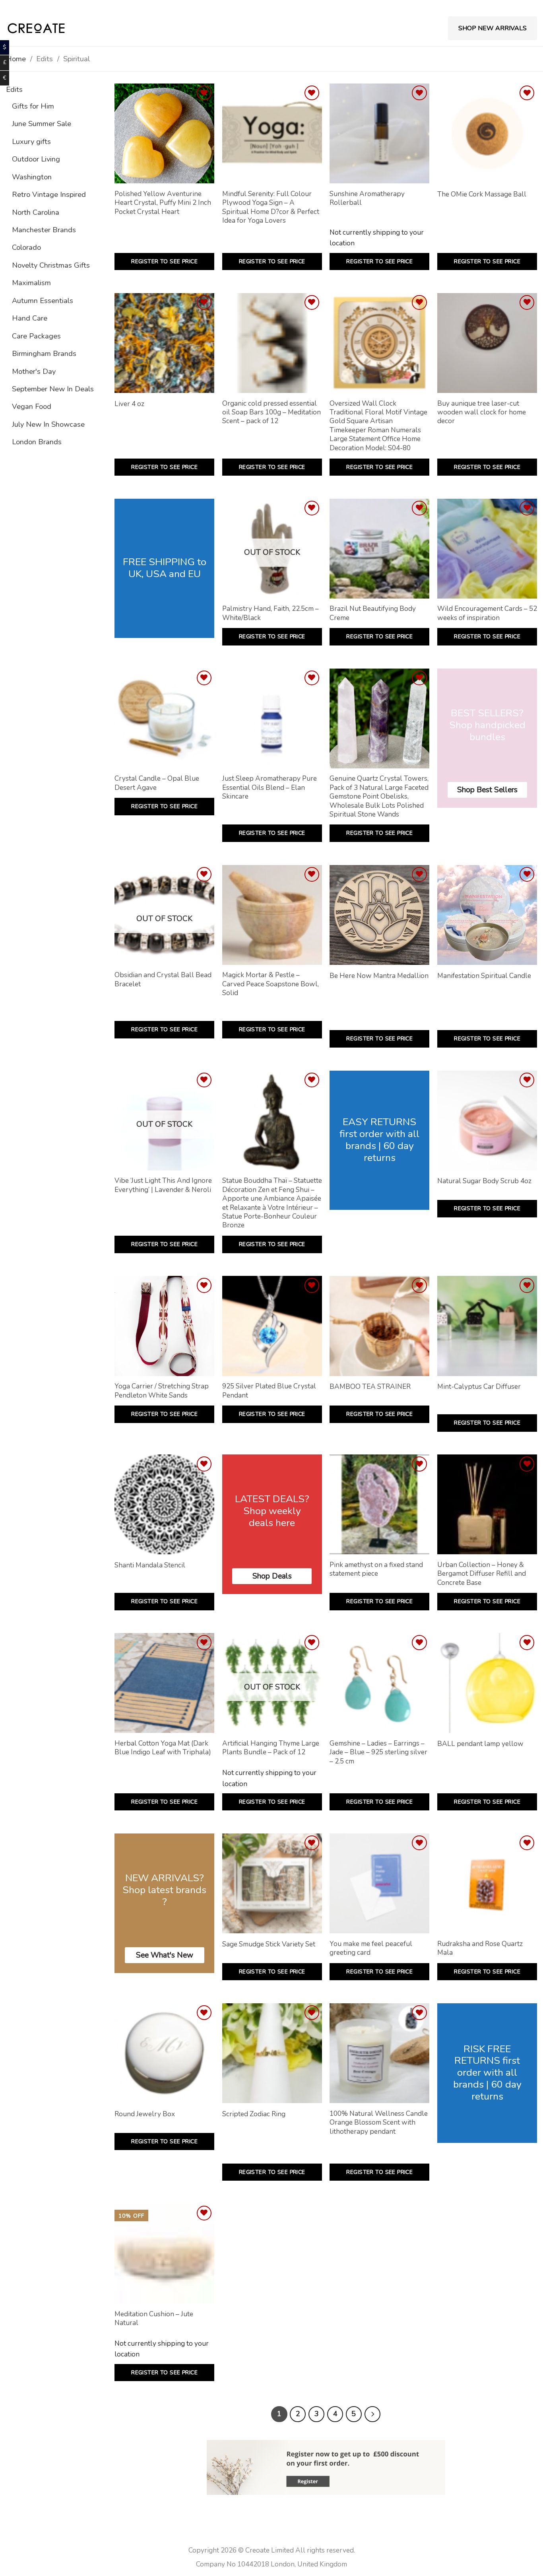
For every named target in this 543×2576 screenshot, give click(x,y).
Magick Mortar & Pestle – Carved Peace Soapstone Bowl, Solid (271, 984)
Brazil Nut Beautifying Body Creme (373, 613)
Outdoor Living (36, 159)
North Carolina (36, 212)
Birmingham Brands (44, 353)
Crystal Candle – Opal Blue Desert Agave (157, 783)
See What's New (165, 1955)
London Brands (37, 442)
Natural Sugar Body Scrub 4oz (484, 1181)
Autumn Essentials (43, 300)
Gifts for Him (33, 106)
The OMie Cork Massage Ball (482, 194)
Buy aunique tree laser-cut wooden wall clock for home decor (482, 413)
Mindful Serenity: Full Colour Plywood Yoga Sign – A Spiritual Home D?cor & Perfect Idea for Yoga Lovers (271, 207)
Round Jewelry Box (145, 2114)
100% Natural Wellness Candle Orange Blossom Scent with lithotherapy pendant (379, 2123)
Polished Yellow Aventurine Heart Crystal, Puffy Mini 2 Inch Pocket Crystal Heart (163, 203)
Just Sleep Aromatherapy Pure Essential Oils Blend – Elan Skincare (270, 788)
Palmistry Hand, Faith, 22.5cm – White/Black (271, 613)
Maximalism (31, 283)
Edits (14, 89)
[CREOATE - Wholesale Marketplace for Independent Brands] (36, 28)
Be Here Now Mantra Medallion (379, 976)
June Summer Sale (42, 123)
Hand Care (30, 318)
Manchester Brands (44, 230)
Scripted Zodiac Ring (254, 2114)
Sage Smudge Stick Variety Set (269, 1944)
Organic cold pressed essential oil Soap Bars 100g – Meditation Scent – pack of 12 (271, 413)
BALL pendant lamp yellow (480, 1744)
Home (16, 59)
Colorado (26, 247)
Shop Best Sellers (487, 790)
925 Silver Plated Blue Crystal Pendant (269, 1391)
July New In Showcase (48, 424)
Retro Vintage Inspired (49, 194)
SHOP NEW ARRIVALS (493, 28)
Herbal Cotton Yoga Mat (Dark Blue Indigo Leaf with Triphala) (163, 1748)
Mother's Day (34, 371)
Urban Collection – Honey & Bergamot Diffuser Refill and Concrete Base (482, 1574)
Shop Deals (272, 1576)
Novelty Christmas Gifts (51, 265)
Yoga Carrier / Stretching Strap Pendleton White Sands (162, 1391)
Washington (32, 177)
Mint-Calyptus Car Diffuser (479, 1387)
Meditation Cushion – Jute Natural (154, 2319)
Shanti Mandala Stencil (150, 1565)
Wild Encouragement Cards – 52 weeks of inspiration (487, 613)
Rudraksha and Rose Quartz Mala (480, 1948)
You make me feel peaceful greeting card (371, 1948)
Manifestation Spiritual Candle (484, 976)
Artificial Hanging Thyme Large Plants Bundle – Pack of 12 (271, 1748)
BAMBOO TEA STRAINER (370, 1387)
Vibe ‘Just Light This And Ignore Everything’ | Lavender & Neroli (163, 1185)
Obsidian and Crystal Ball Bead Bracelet (163, 980)
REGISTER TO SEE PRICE (164, 261)
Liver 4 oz (129, 404)
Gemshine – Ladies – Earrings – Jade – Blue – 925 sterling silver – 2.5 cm (378, 1753)
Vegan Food (32, 406)
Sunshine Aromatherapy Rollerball (367, 198)
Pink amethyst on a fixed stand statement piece (376, 1569)
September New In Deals (53, 389)
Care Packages (36, 336)
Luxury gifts (31, 141)
